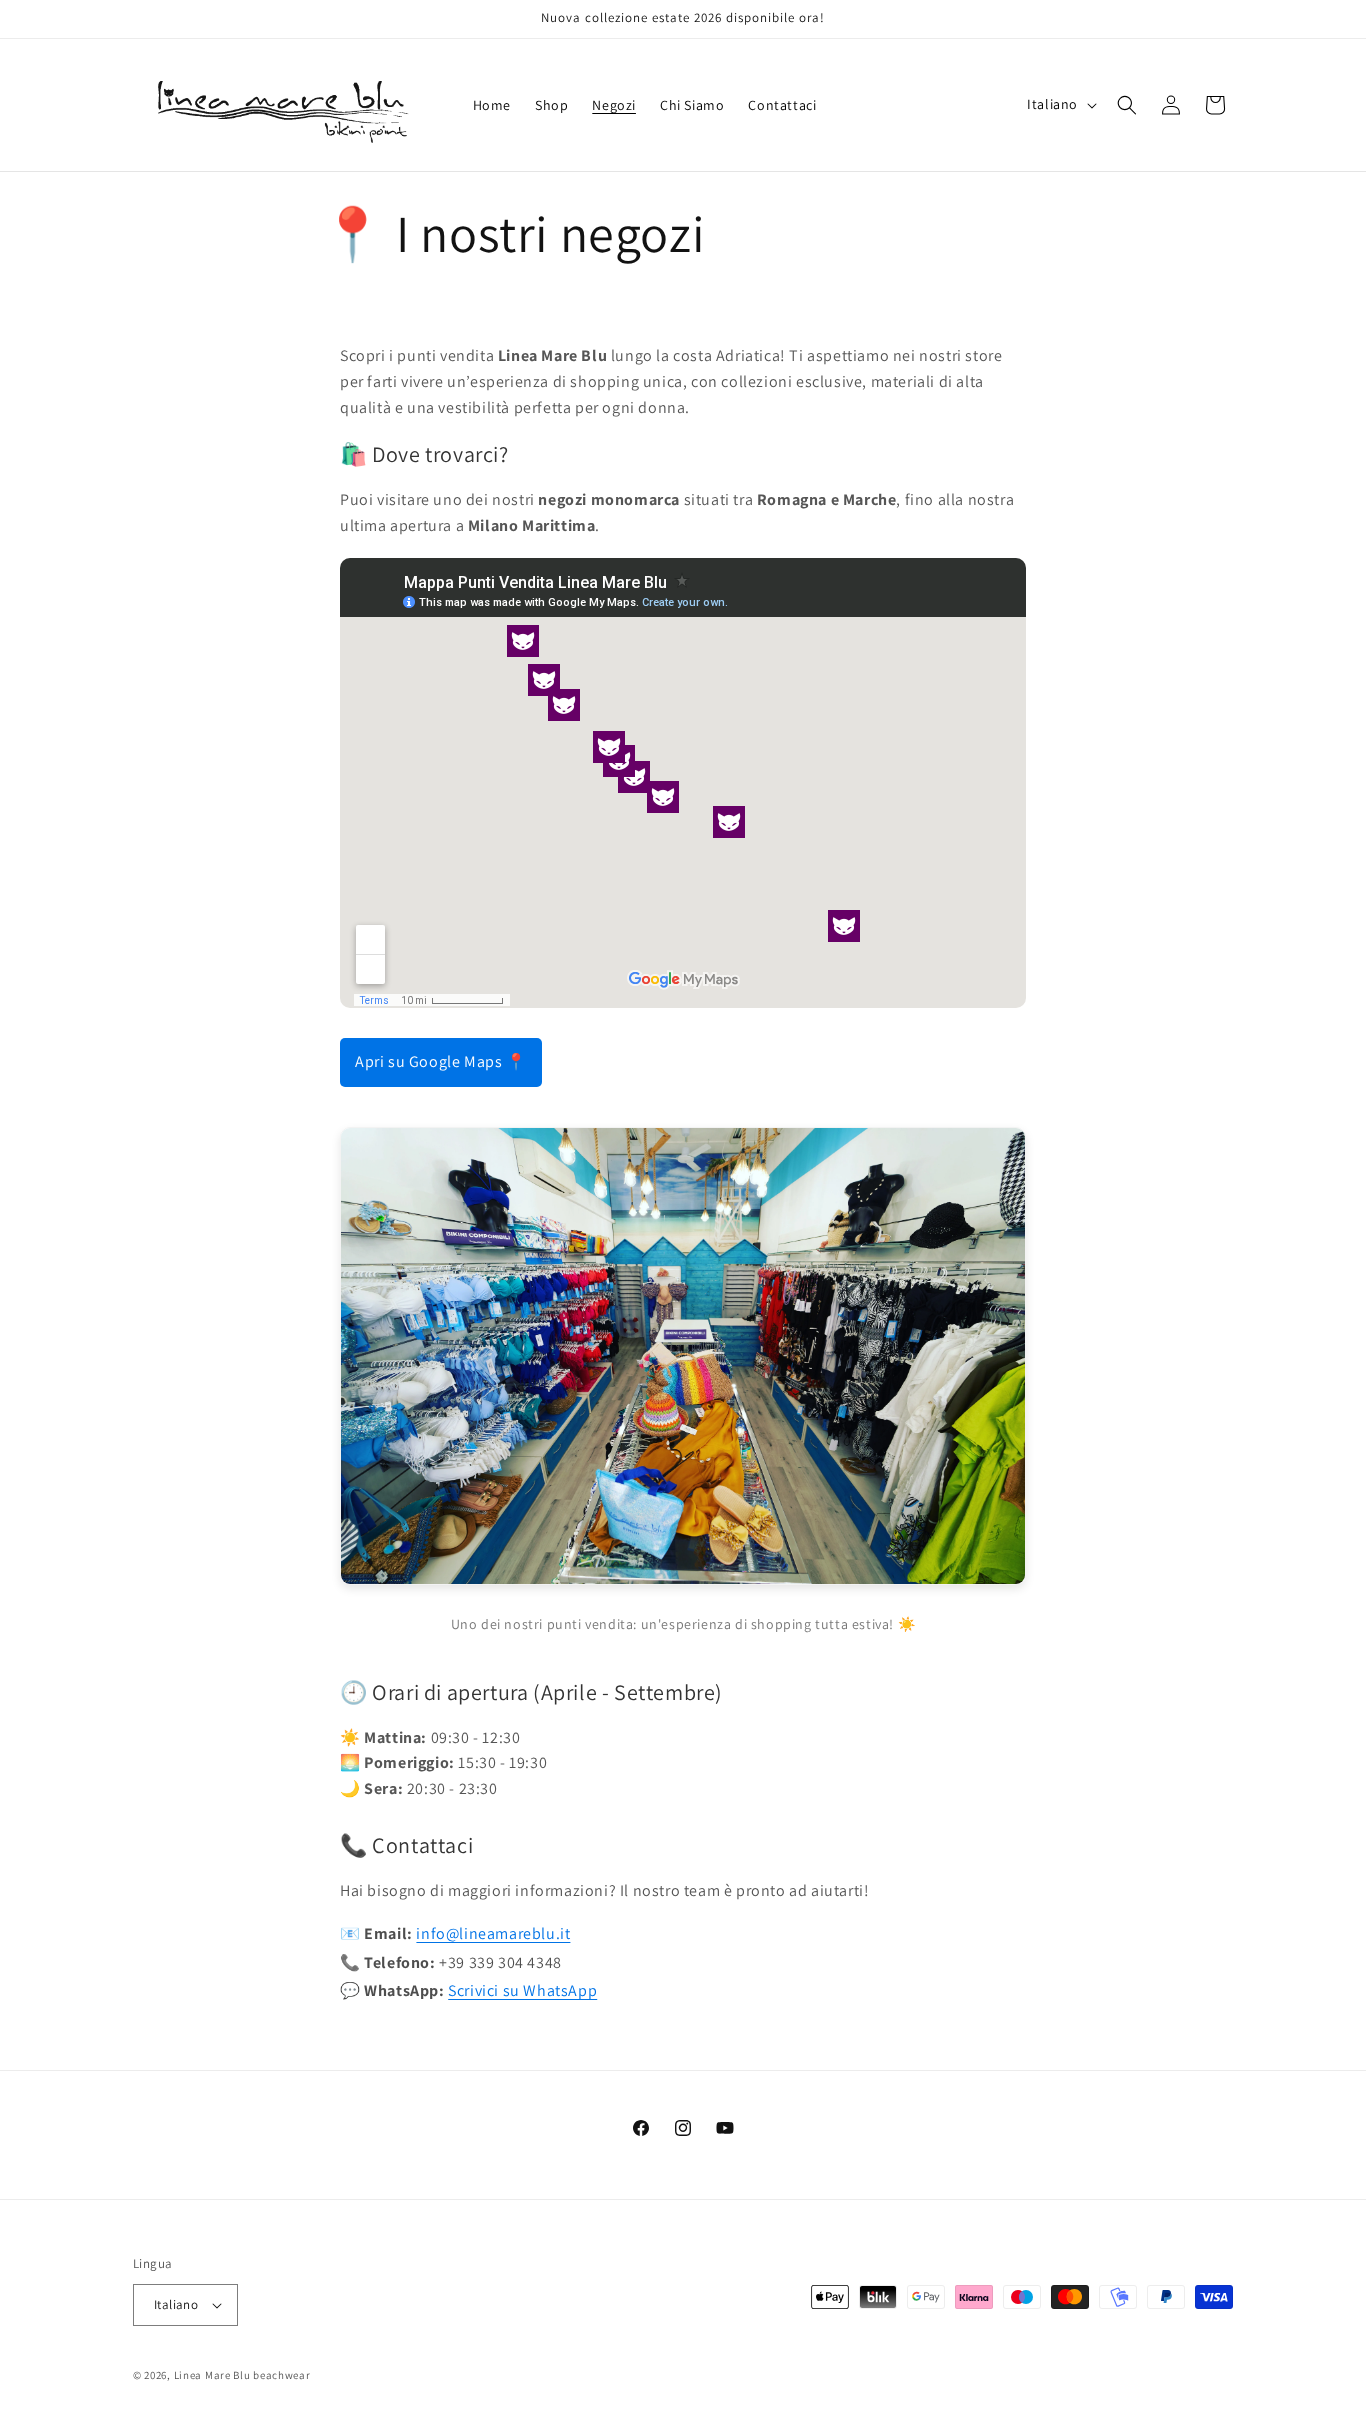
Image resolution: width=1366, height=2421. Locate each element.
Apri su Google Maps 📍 (441, 1061)
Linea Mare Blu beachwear (242, 2375)
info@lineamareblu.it (493, 1933)
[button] (1127, 105)
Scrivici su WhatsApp (522, 1990)
